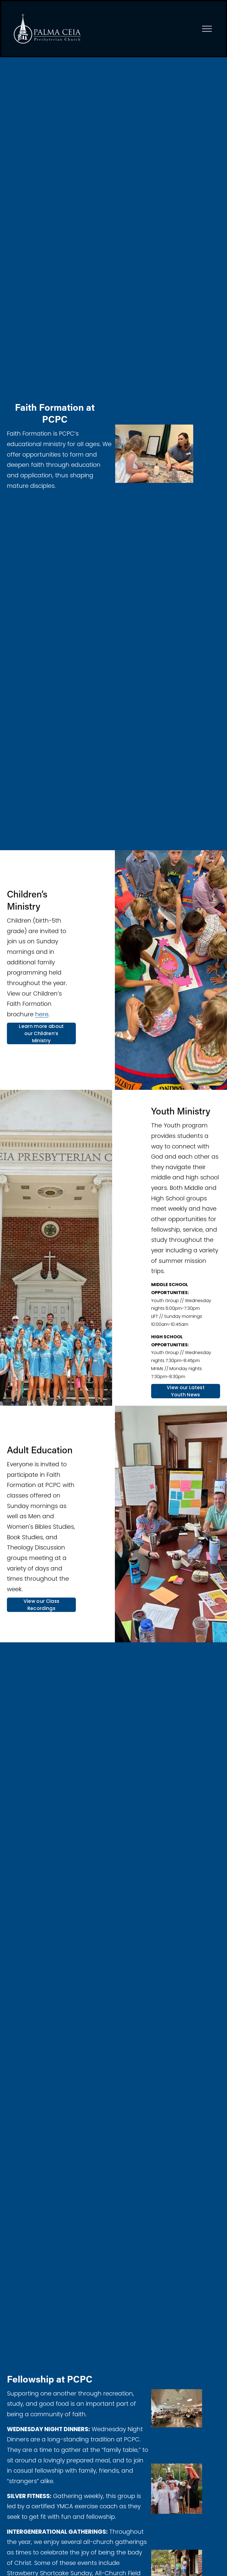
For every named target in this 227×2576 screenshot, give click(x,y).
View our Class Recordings (42, 1605)
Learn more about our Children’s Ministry (41, 1033)
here (42, 1014)
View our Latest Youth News (186, 1391)
